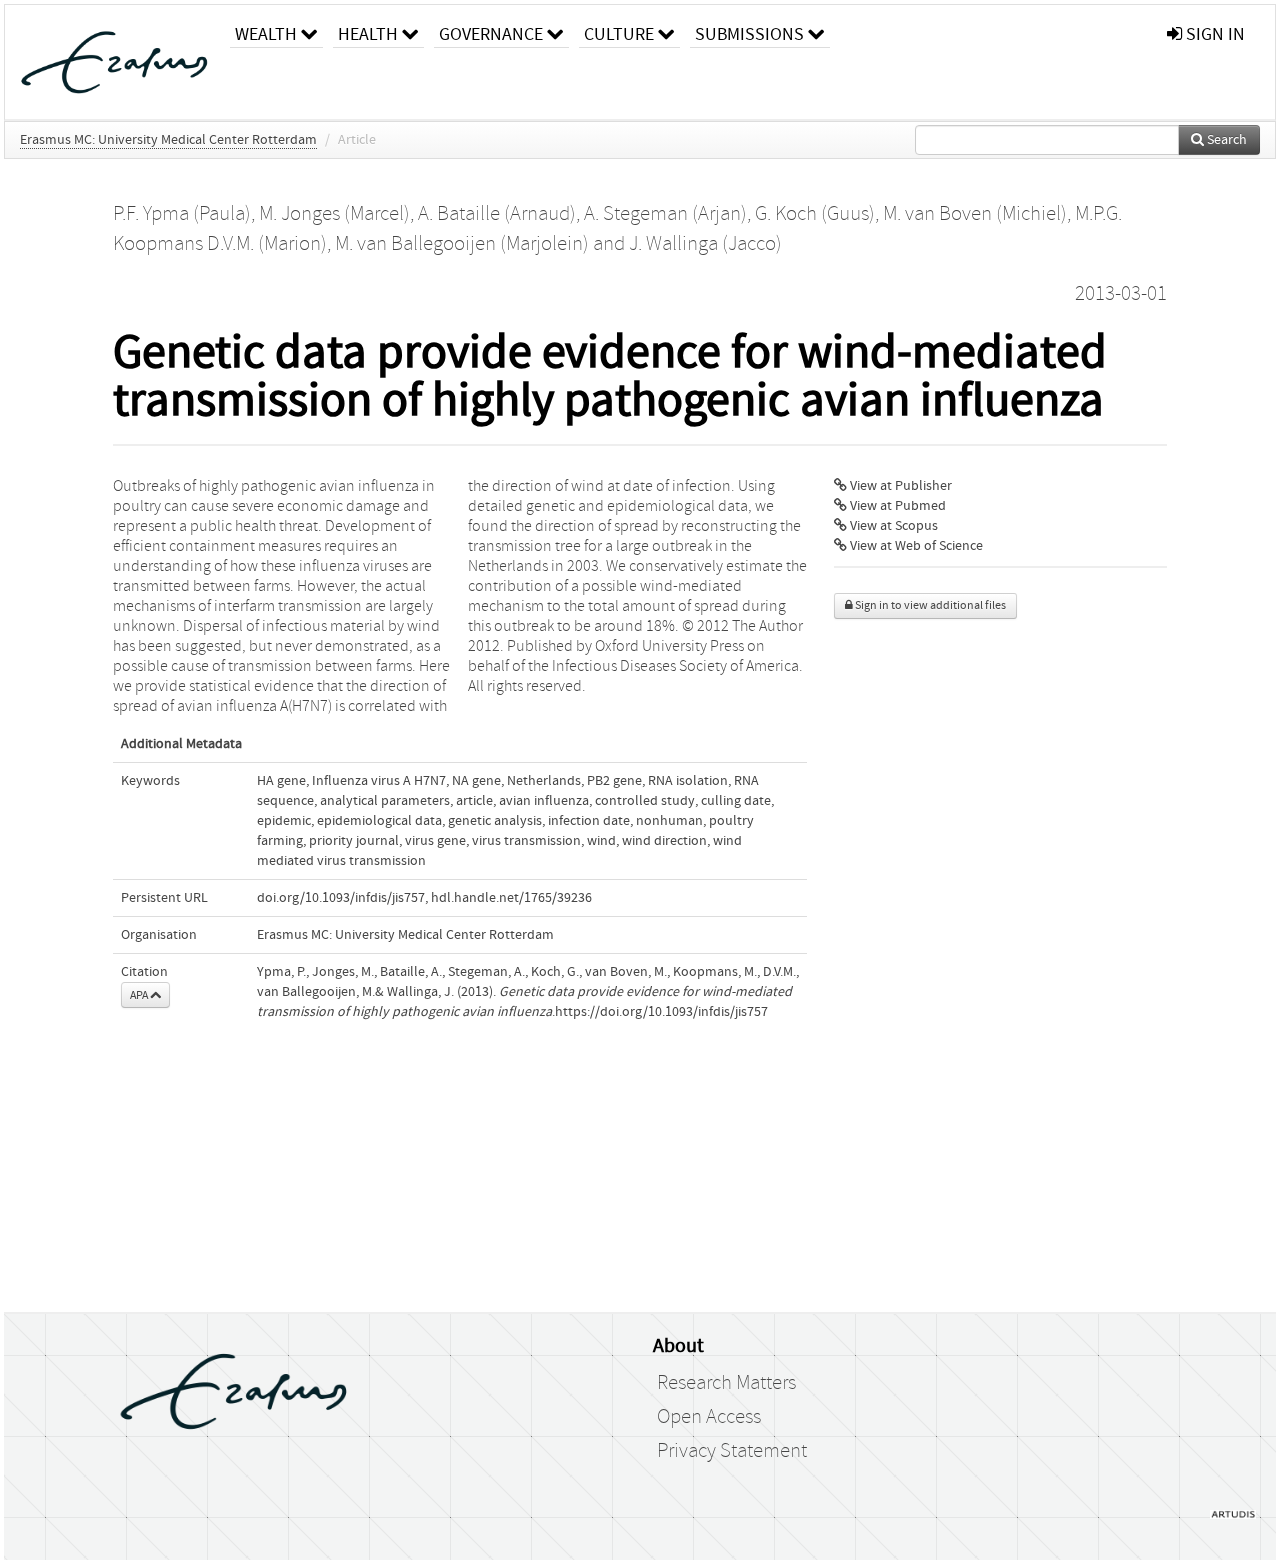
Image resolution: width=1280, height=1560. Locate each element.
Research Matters (726, 1383)
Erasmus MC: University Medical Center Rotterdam (168, 140)
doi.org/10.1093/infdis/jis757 (341, 898)
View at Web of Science (915, 546)
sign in (1213, 34)
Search (1225, 140)
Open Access (709, 1417)
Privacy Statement (732, 1451)
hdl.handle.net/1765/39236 (511, 898)
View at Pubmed (896, 506)
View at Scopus (892, 526)
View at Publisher (899, 486)
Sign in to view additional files (929, 605)
